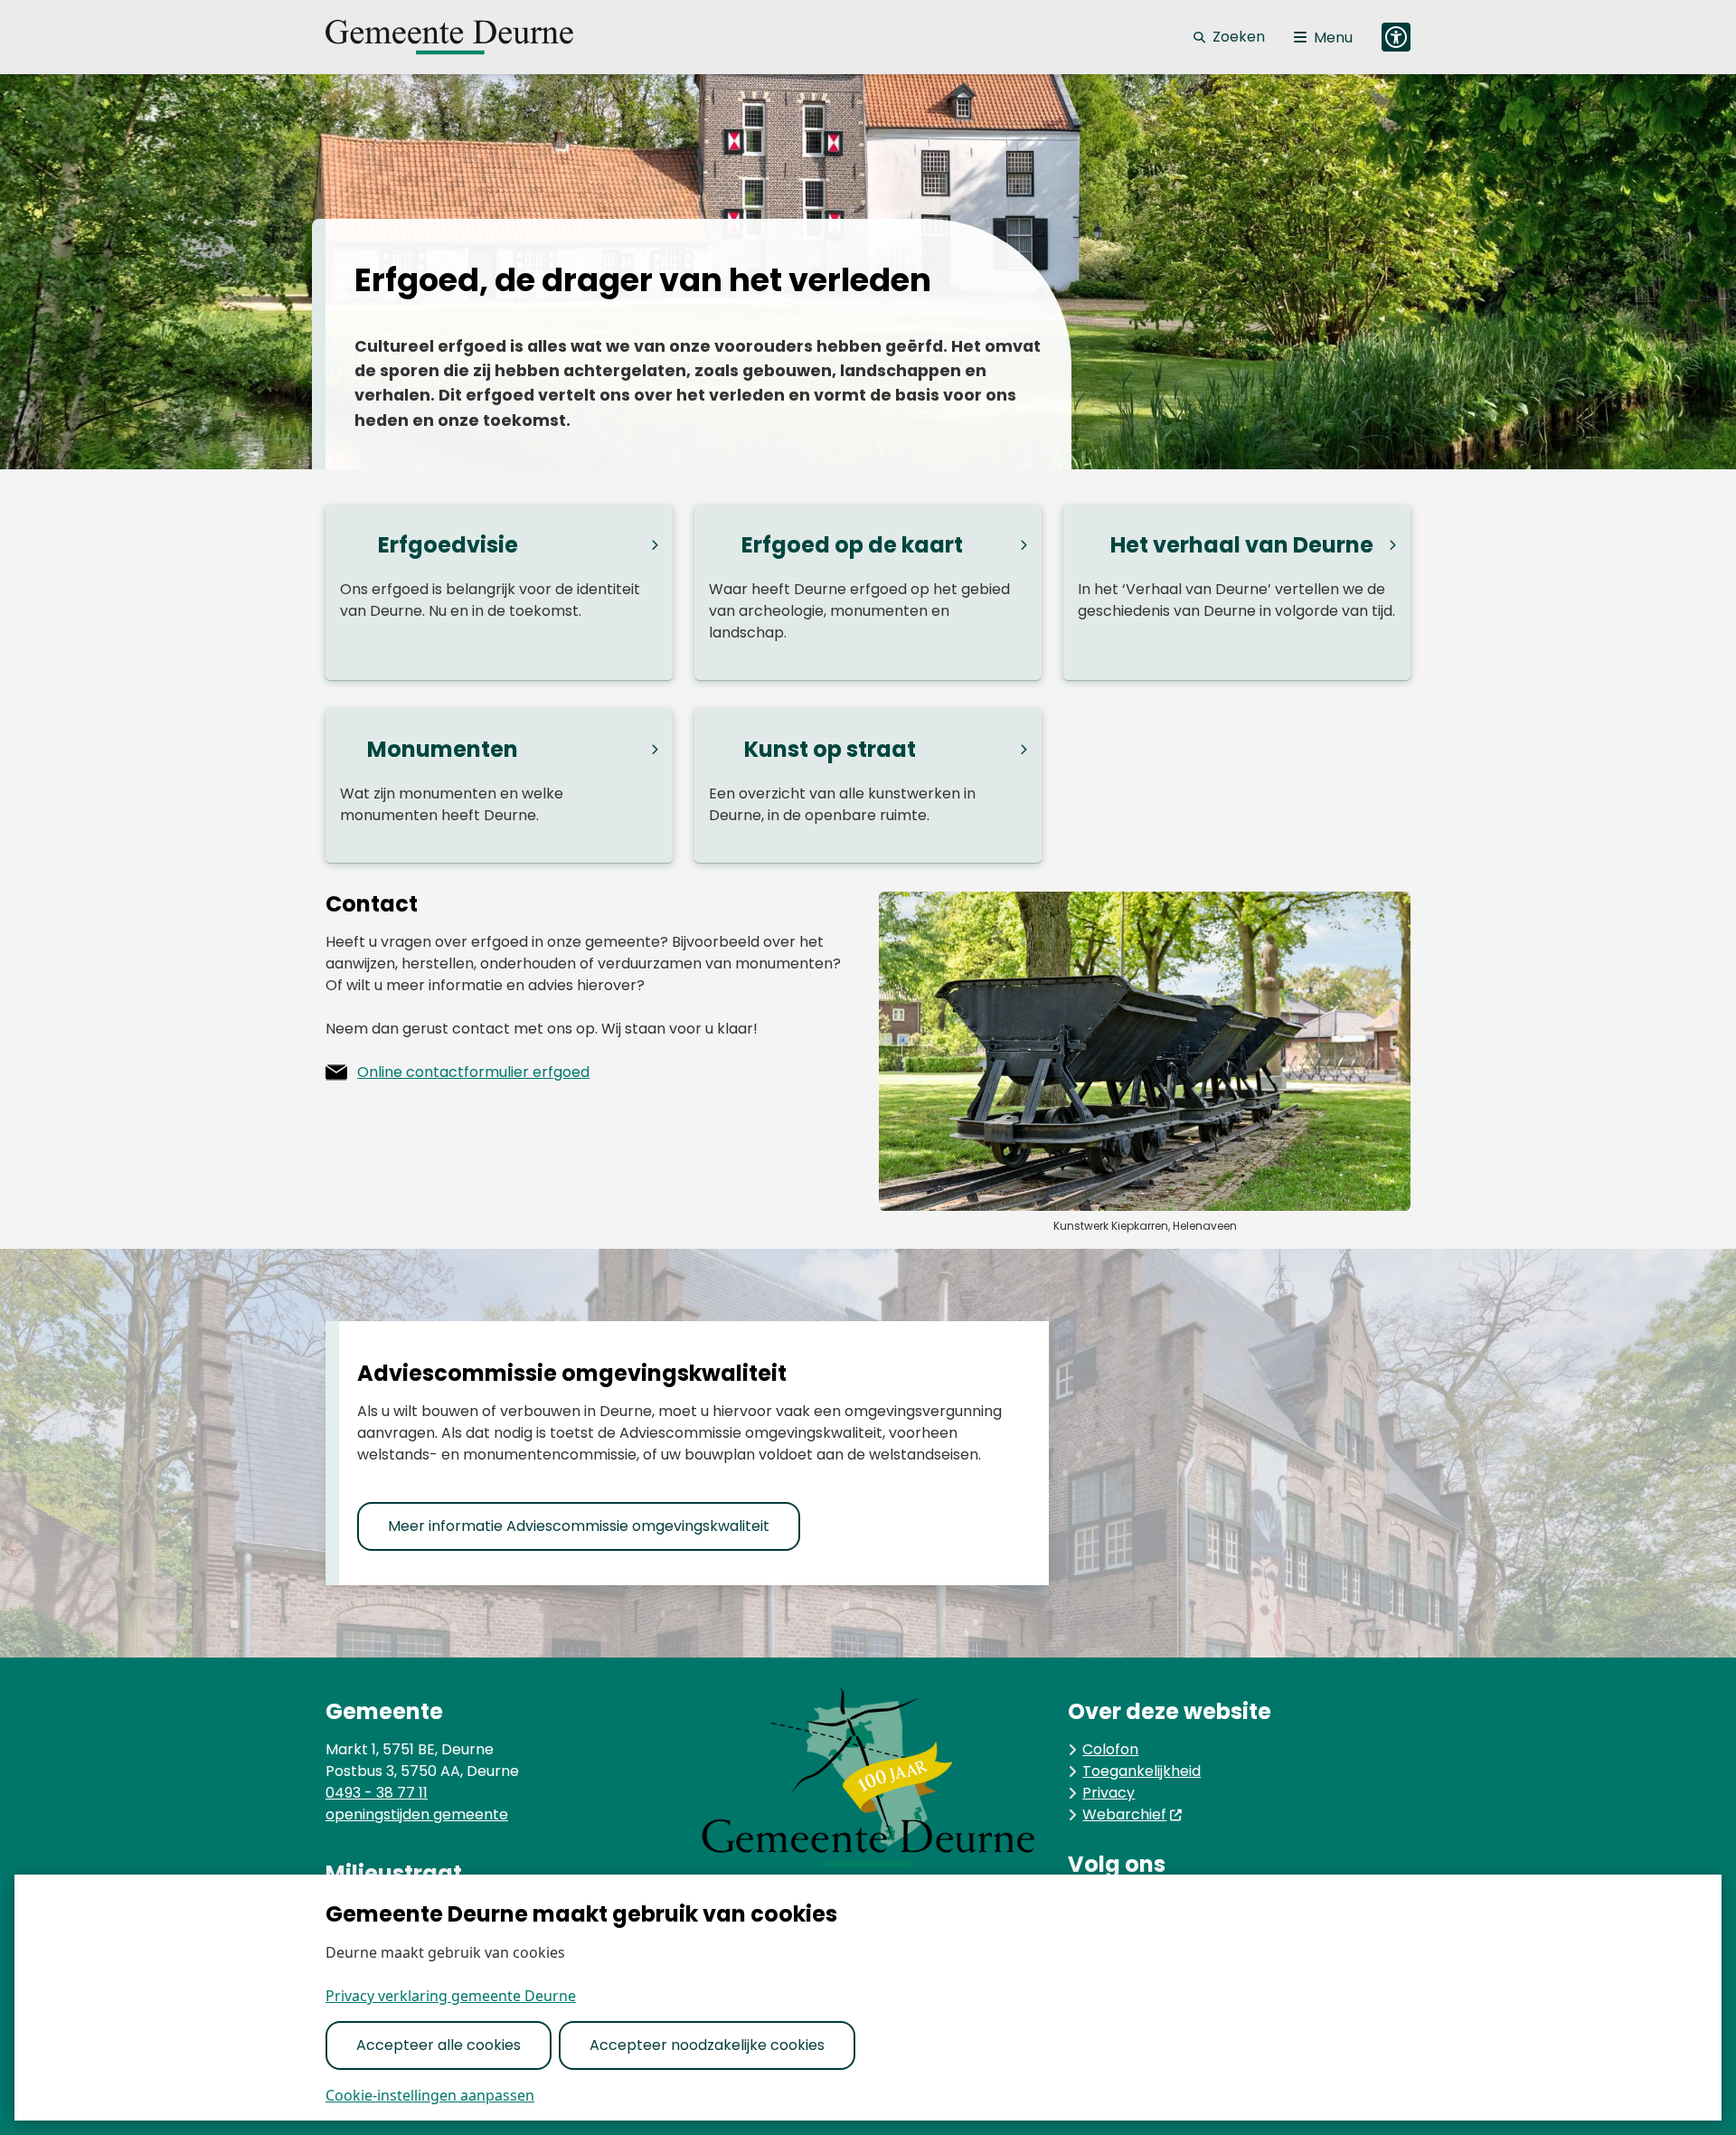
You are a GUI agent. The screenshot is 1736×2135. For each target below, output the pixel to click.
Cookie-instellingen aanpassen (430, 2095)
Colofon (1110, 1749)
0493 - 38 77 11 (377, 1793)
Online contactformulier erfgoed (473, 1072)
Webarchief (1124, 1814)
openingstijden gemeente (417, 1814)
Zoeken (1239, 37)
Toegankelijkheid (1142, 1771)
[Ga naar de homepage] (470, 37)
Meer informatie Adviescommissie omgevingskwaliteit (579, 1526)
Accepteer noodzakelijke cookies (707, 2045)
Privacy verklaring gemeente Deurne (451, 1996)
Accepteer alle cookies (439, 2045)
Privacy (1109, 1793)
